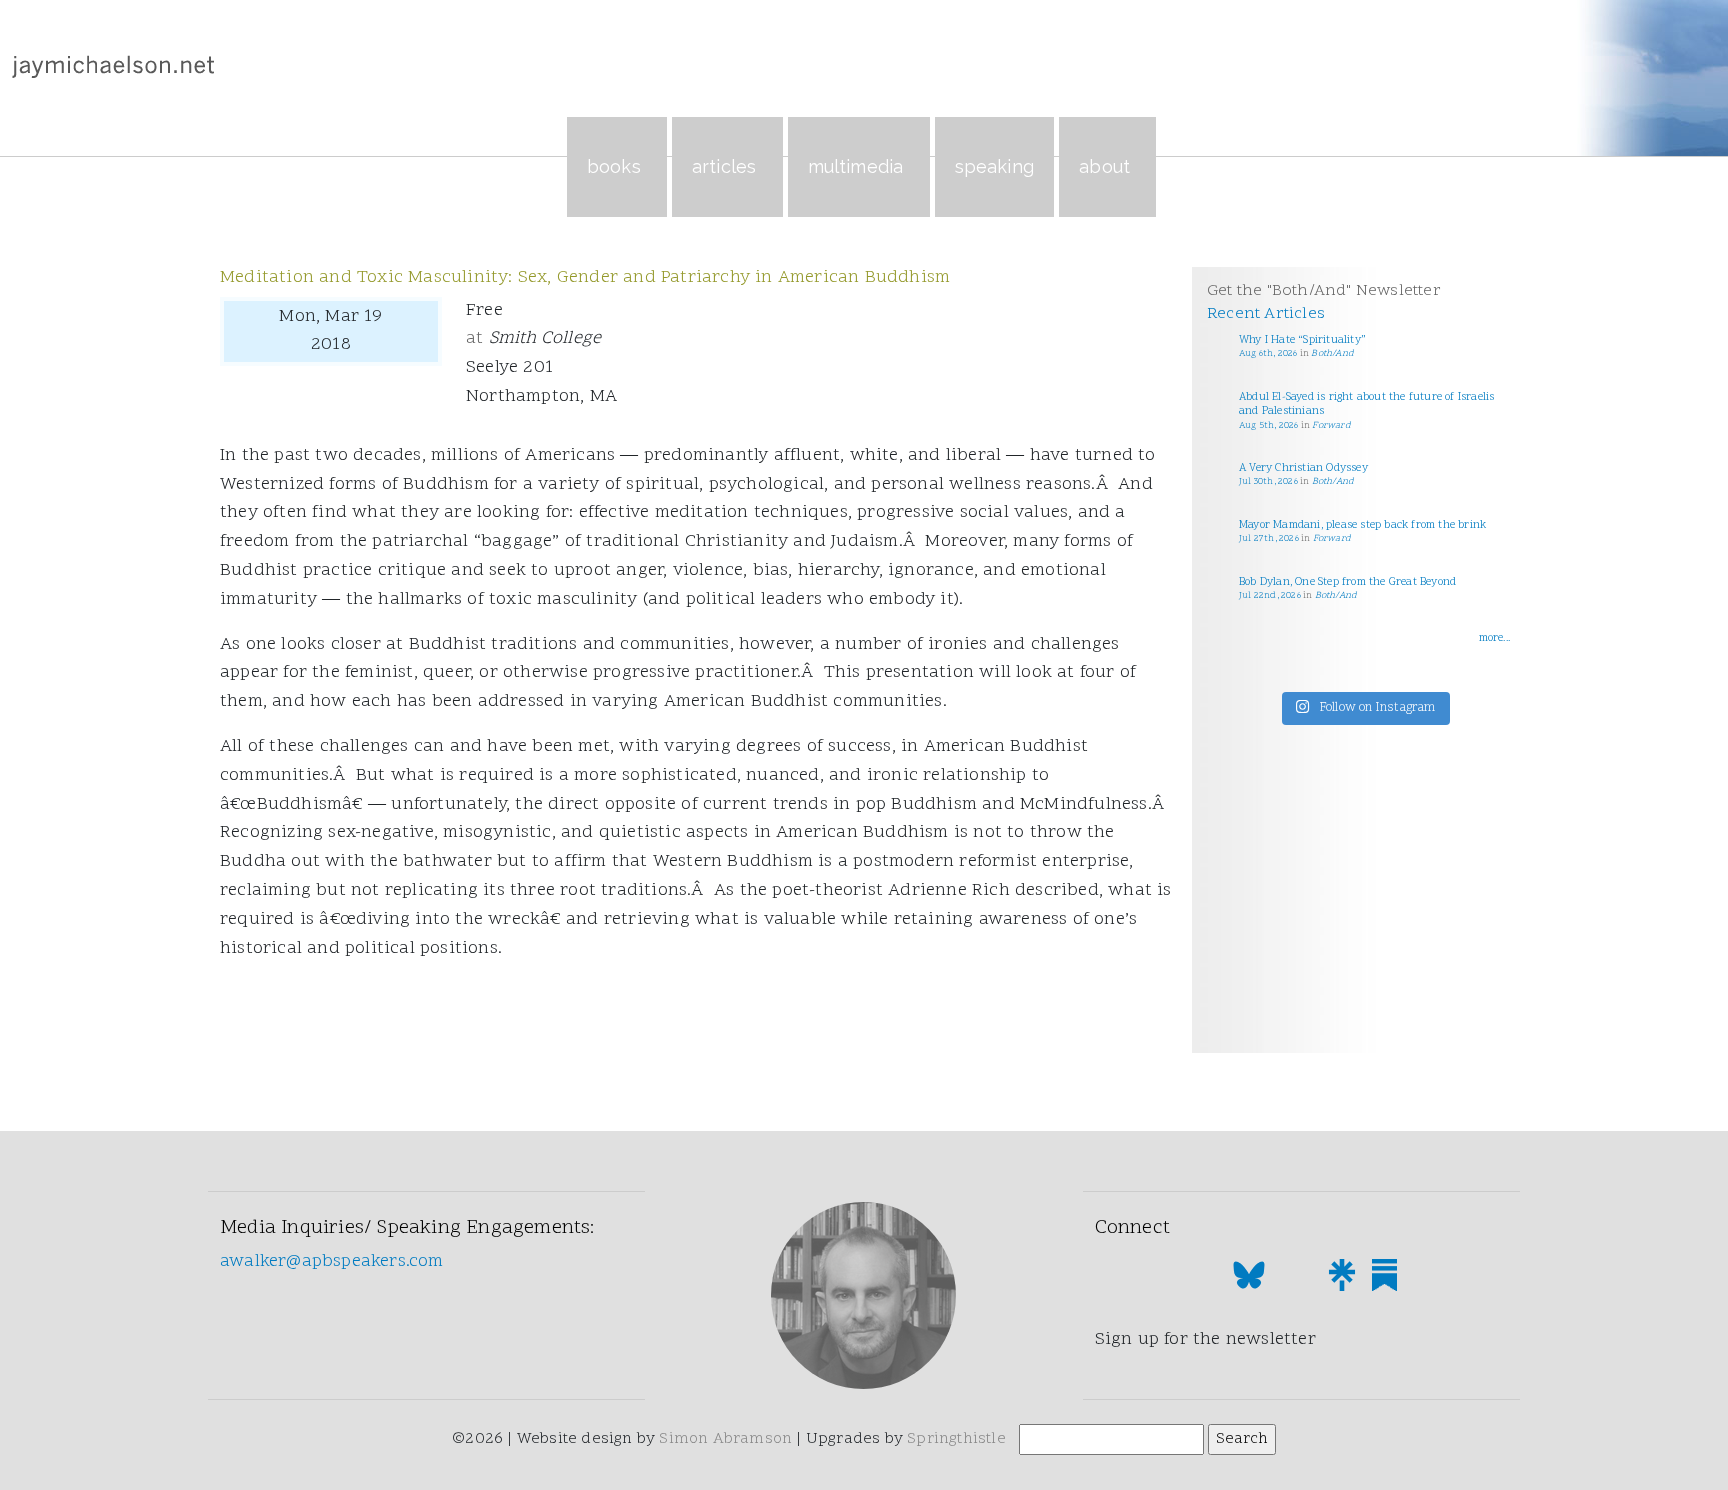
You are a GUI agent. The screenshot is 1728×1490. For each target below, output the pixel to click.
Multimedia (856, 166)
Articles (724, 166)
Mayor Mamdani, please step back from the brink (1362, 525)
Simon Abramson (725, 1439)
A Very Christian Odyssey (1303, 468)
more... (1494, 638)
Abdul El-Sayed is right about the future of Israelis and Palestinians (1366, 404)
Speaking (995, 166)
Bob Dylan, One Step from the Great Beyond (1347, 582)
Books (614, 166)
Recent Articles (1266, 314)
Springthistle (956, 1439)
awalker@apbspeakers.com (332, 1261)
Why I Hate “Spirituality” (1302, 340)
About (1104, 166)
